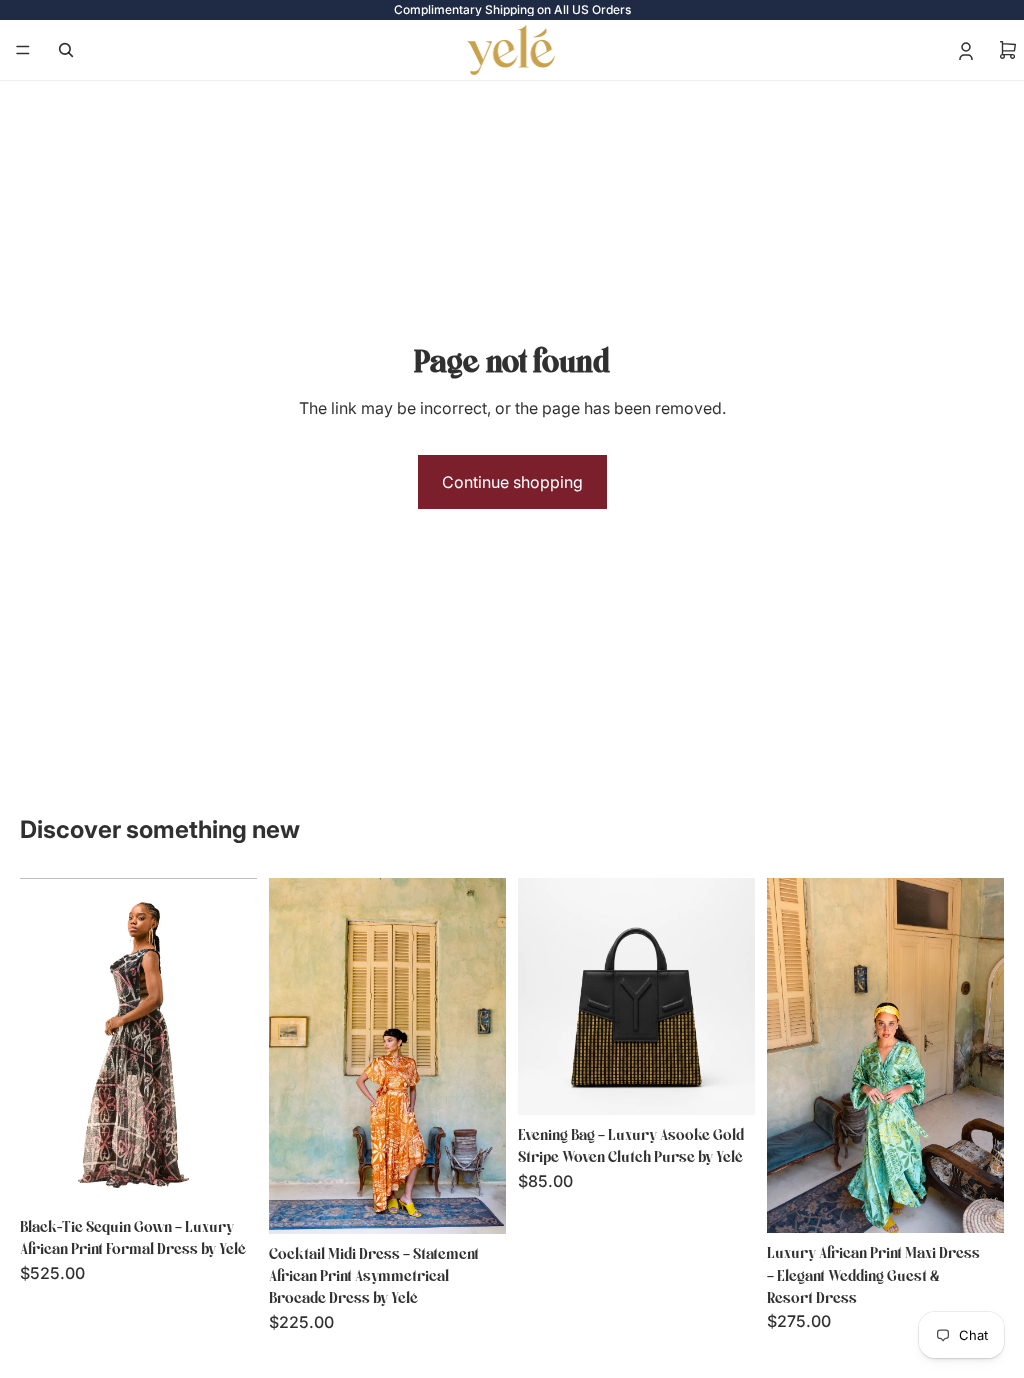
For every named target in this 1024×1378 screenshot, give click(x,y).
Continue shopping (512, 482)
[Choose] (226, 1176)
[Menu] (23, 50)
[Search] (66, 50)
